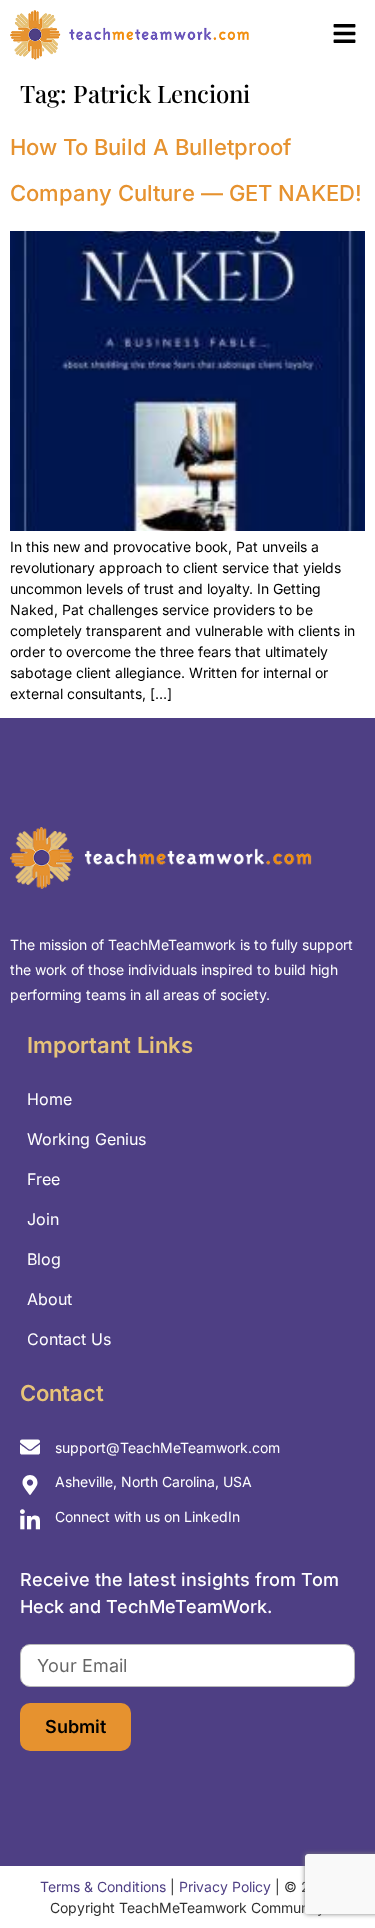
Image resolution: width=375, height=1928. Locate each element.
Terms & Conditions (103, 1886)
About (49, 1299)
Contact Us (69, 1339)
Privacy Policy (225, 1886)
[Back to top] (325, 1868)
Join (43, 1219)
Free (43, 1179)
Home (49, 1099)
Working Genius (86, 1139)
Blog (44, 1259)
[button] (319, 35)
